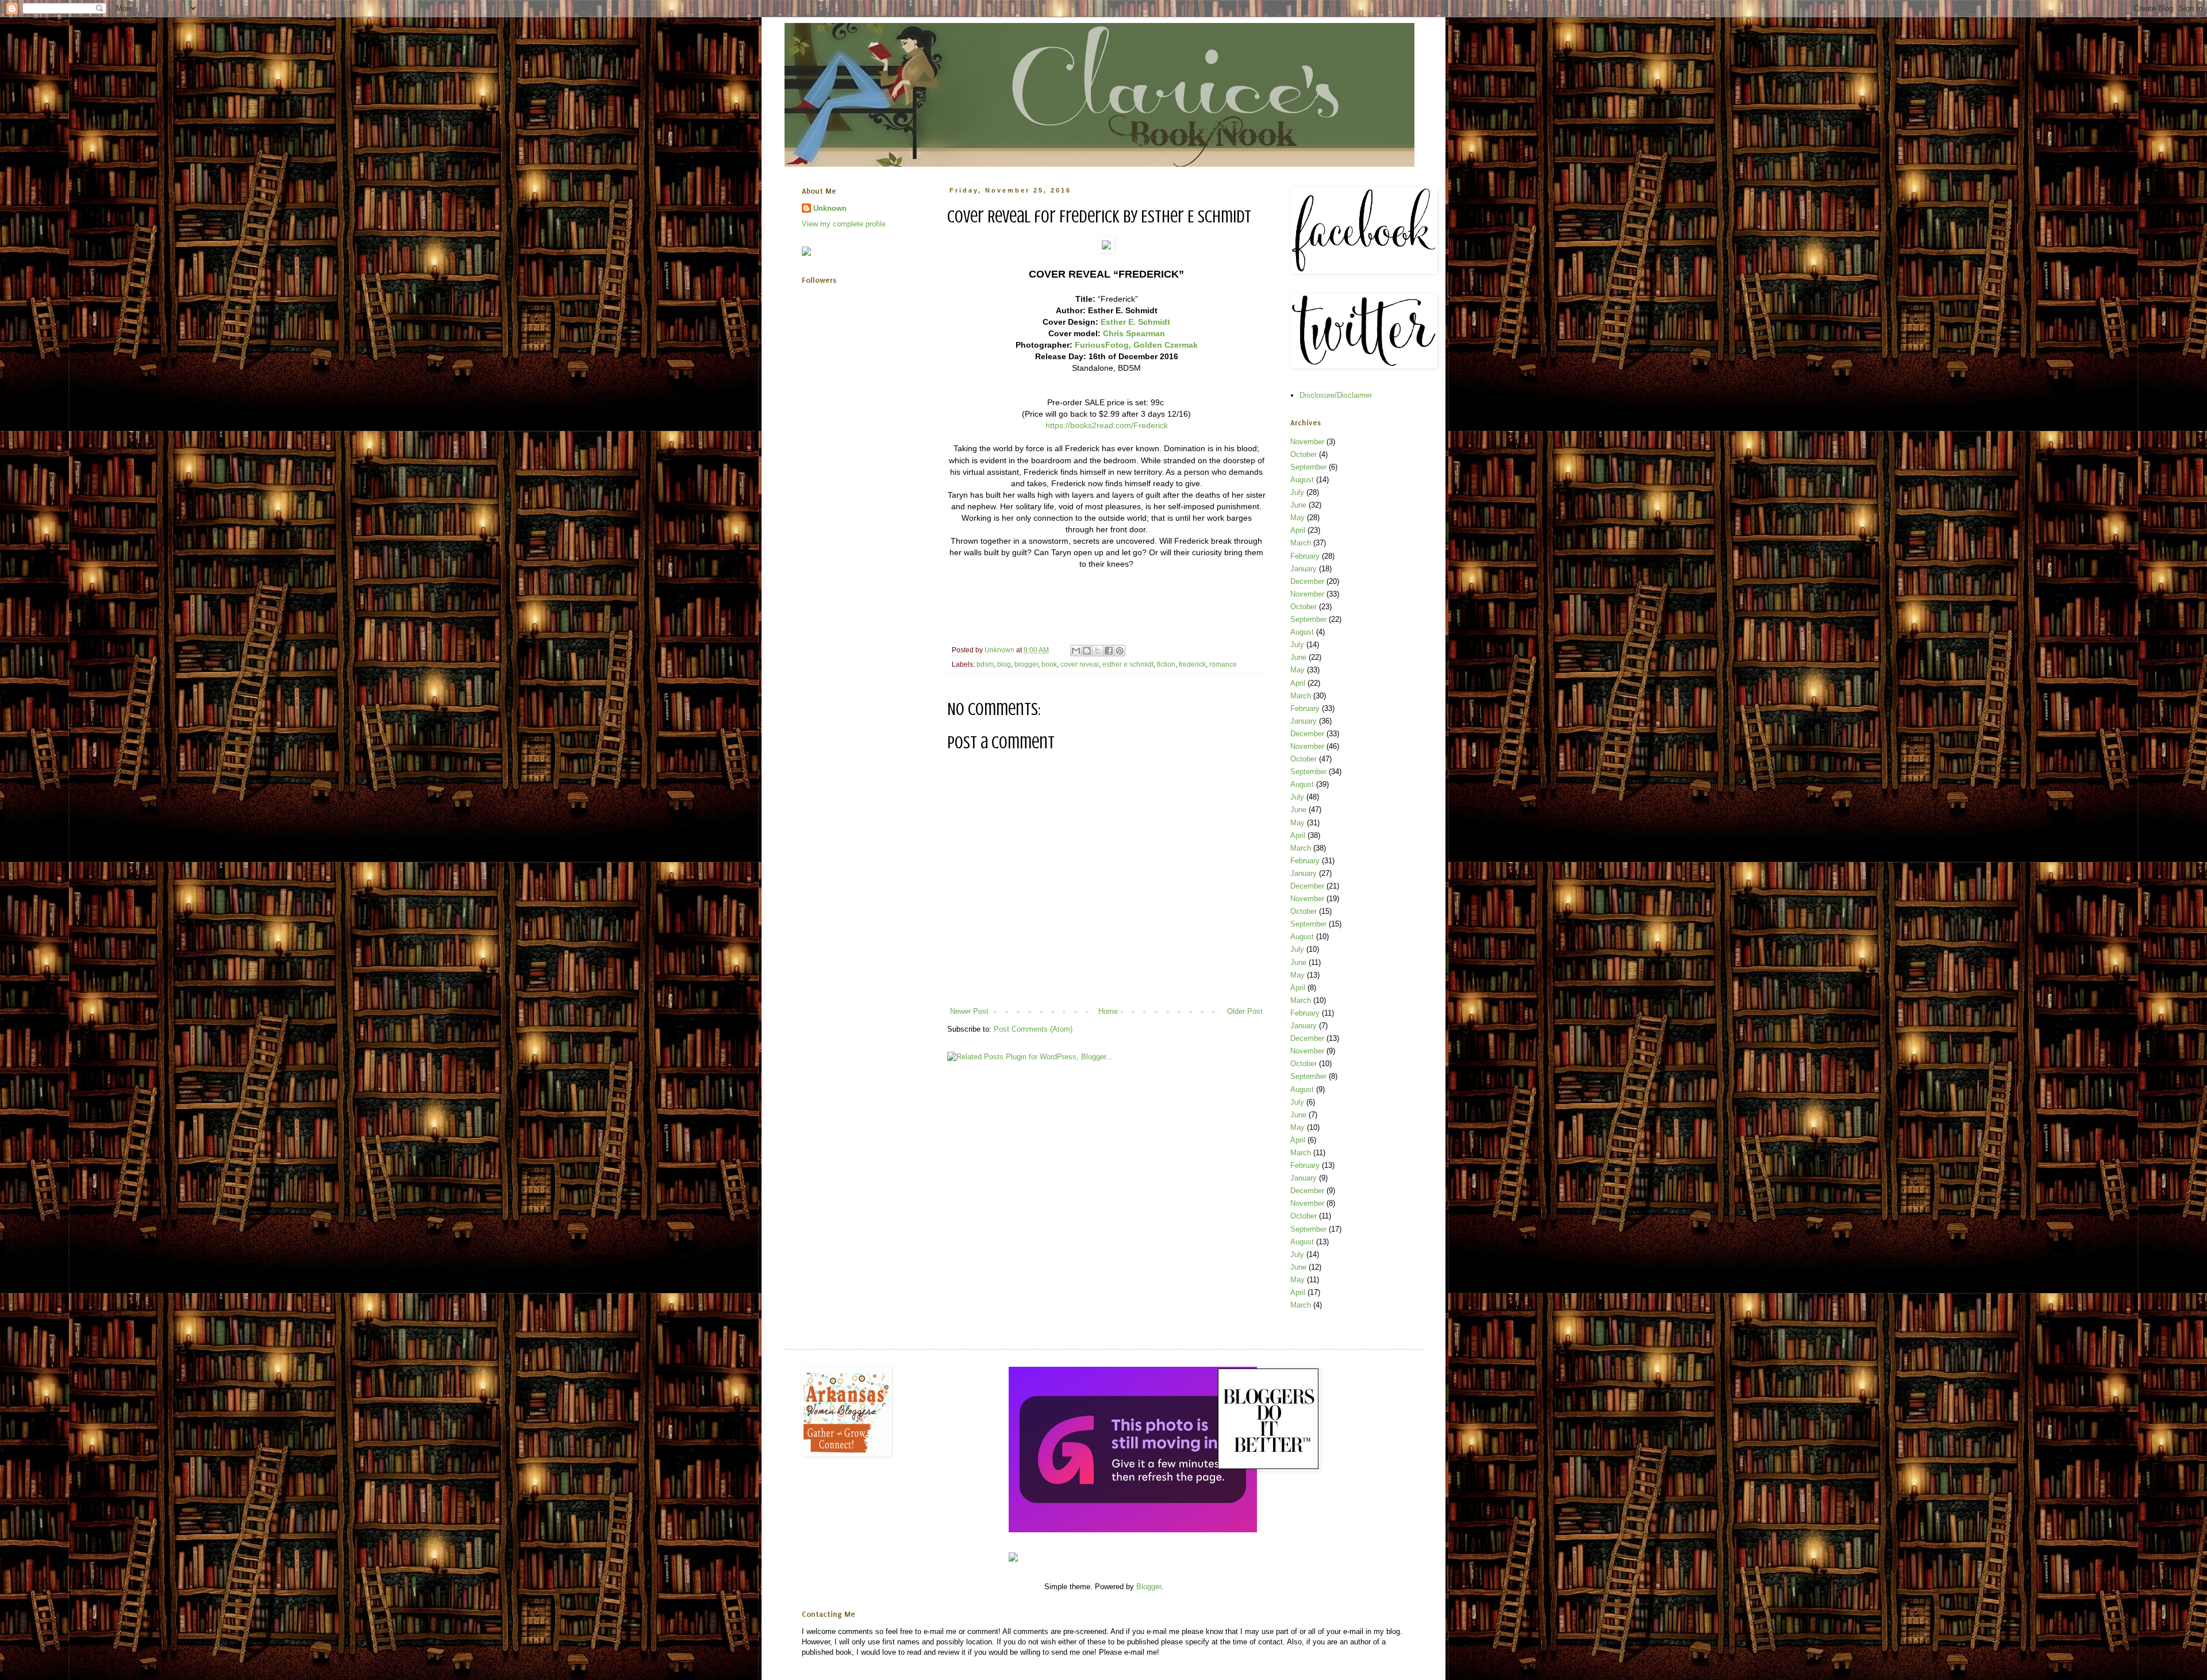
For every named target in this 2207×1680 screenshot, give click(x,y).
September (1308, 467)
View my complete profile (844, 224)
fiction (1166, 664)
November (1307, 442)
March (1301, 543)
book (1049, 664)
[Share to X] (1098, 651)
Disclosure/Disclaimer (1336, 395)
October (1304, 454)
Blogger (1149, 1587)
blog (1004, 664)
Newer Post (969, 1011)
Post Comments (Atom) (1033, 1029)
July (1297, 492)
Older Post (1245, 1011)
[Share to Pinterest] (1120, 651)
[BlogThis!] (1087, 651)
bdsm (985, 664)
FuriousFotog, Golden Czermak (1136, 345)
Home (1108, 1011)
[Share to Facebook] (1109, 651)
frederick (1192, 664)
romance (1223, 664)
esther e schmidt (1128, 664)
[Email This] (1076, 651)
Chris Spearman (1134, 333)
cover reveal (1080, 664)
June (1298, 505)
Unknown (830, 208)
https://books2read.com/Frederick (1107, 425)
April (1298, 530)
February (1305, 556)
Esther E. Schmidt (1135, 322)
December (1307, 581)
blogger (1026, 664)
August (1302, 480)
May (1297, 518)
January (1304, 569)
